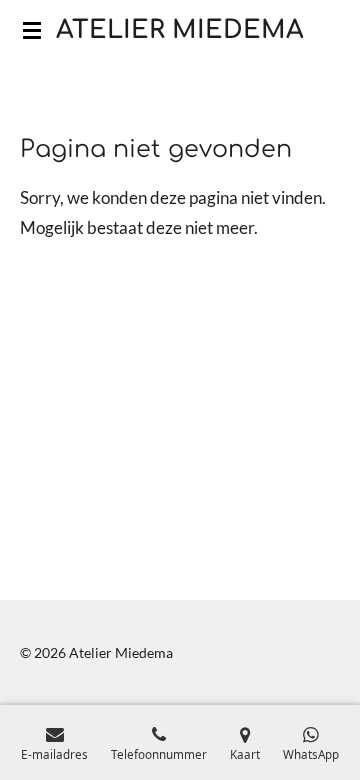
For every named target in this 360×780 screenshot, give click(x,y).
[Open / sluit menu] (32, 30)
